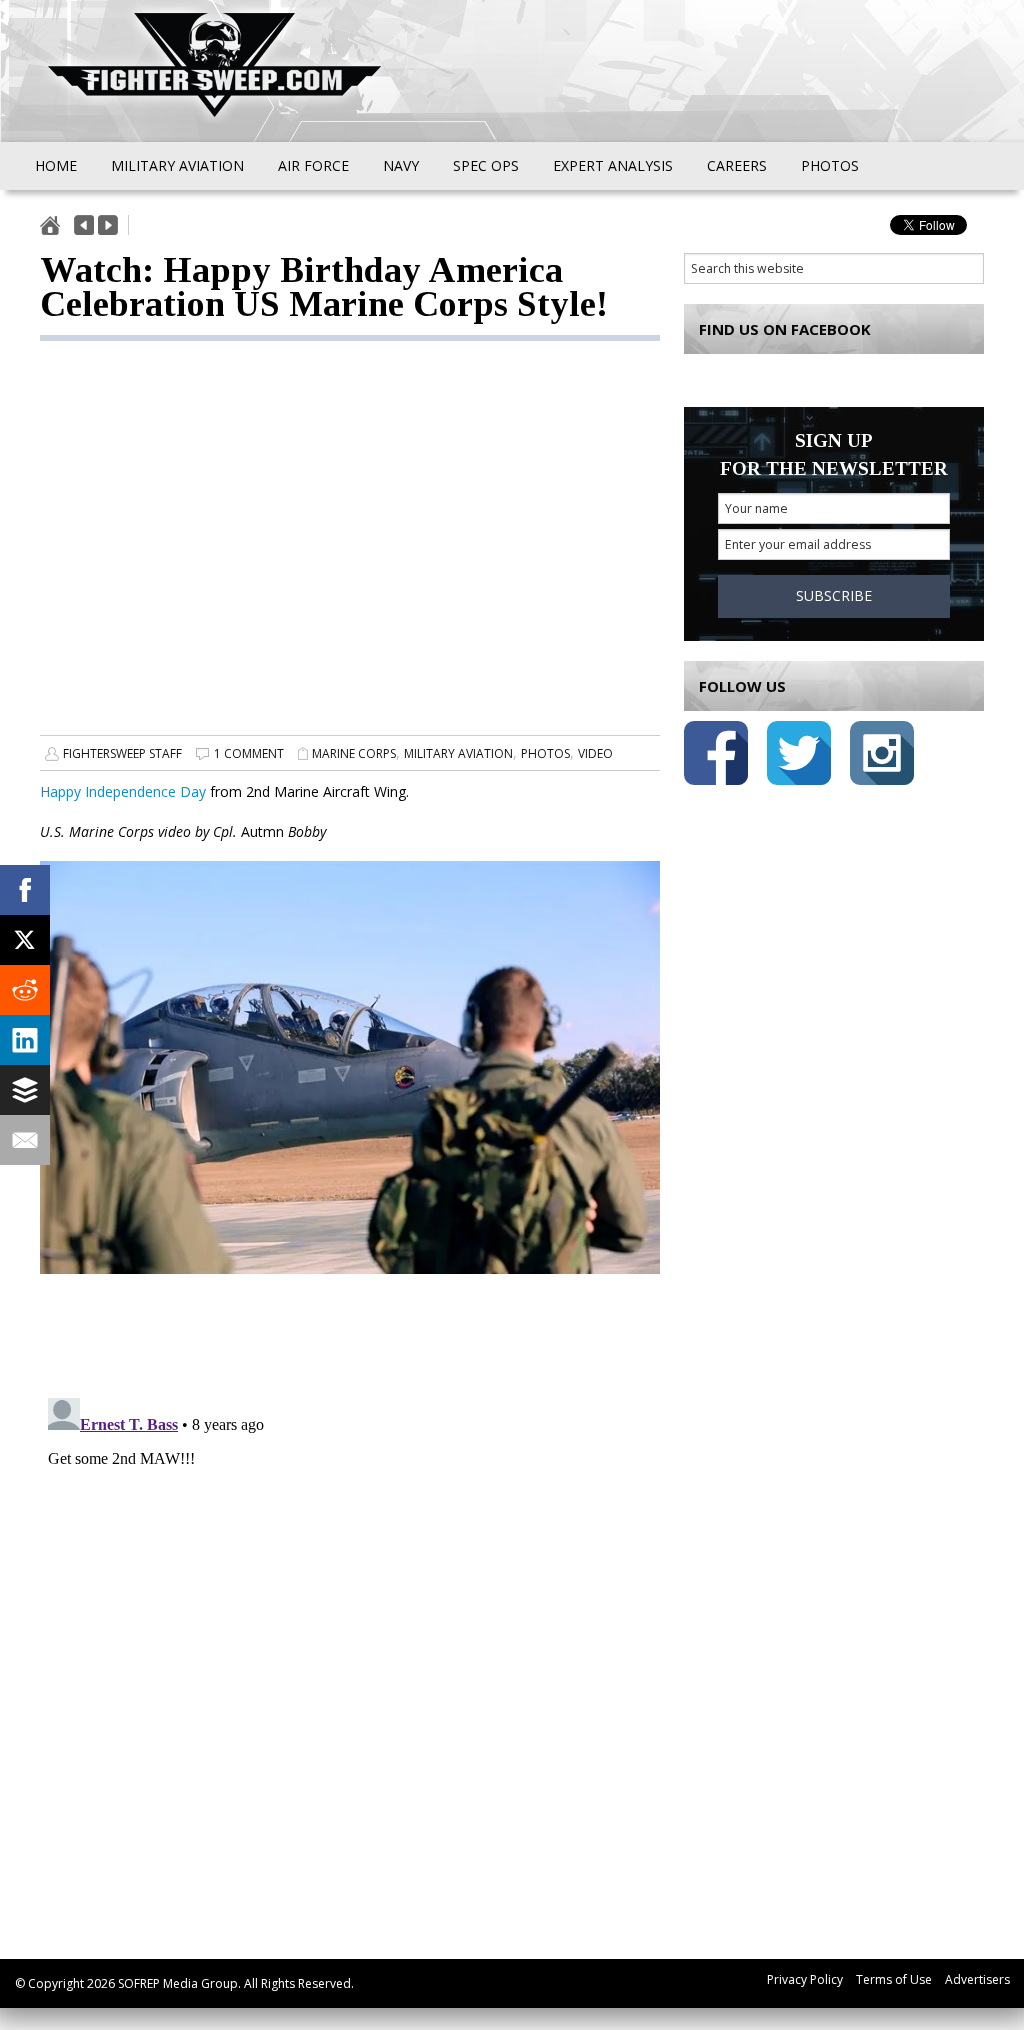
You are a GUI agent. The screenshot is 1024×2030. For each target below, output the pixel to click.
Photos (545, 753)
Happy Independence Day (123, 791)
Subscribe (834, 595)
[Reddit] (25, 990)
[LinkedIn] (25, 1040)
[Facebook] (25, 890)
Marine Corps (354, 753)
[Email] (25, 1140)
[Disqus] (350, 1640)
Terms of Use (894, 1979)
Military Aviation (458, 753)
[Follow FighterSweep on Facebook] (716, 756)
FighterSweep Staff (122, 753)
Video (595, 753)
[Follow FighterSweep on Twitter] (799, 756)
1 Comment (249, 753)
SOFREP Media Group (178, 1983)
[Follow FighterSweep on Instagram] (882, 756)
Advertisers (977, 1979)
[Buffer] (25, 1090)
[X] (25, 940)
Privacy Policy (805, 1979)
